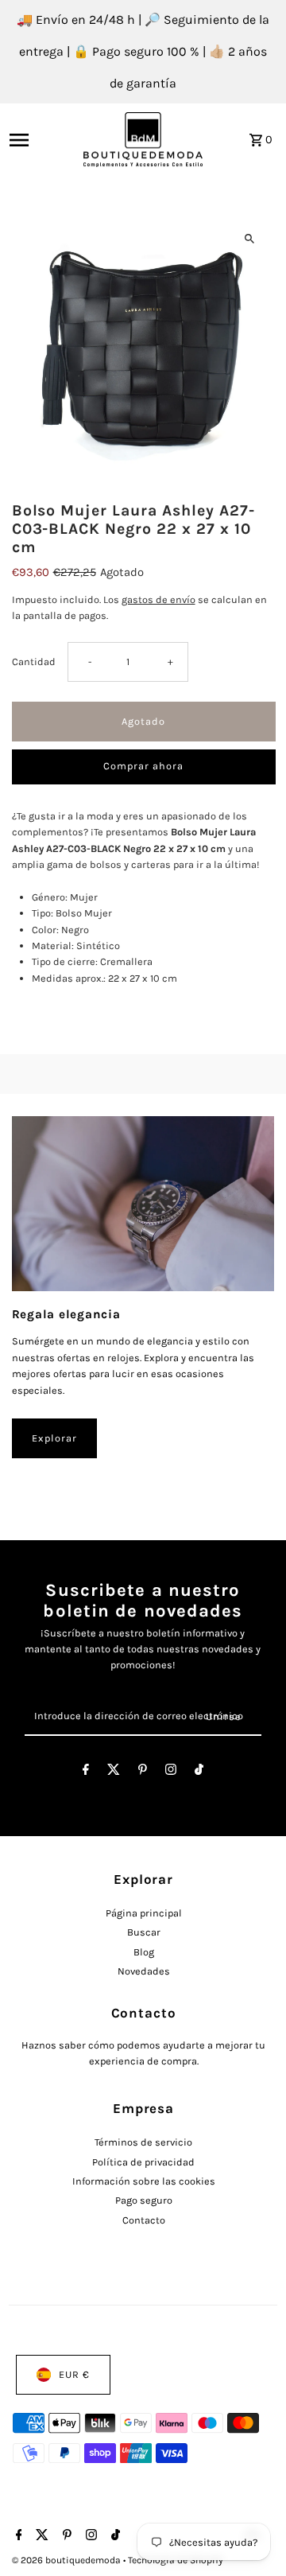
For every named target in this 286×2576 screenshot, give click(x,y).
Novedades (144, 1971)
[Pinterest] (143, 1772)
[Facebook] (86, 1772)
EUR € (74, 2374)
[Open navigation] (42, 140)
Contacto (144, 2220)
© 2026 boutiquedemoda (68, 2560)
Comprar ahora (143, 766)
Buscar (144, 1932)
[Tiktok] (199, 1772)
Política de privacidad (143, 2162)
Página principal (144, 1913)
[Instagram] (171, 1772)
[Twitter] (114, 1772)
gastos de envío (158, 599)
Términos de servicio (143, 2142)
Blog (144, 1952)
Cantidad (34, 662)
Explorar (54, 1438)
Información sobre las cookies (144, 2181)
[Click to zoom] (250, 239)
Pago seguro (144, 2200)
